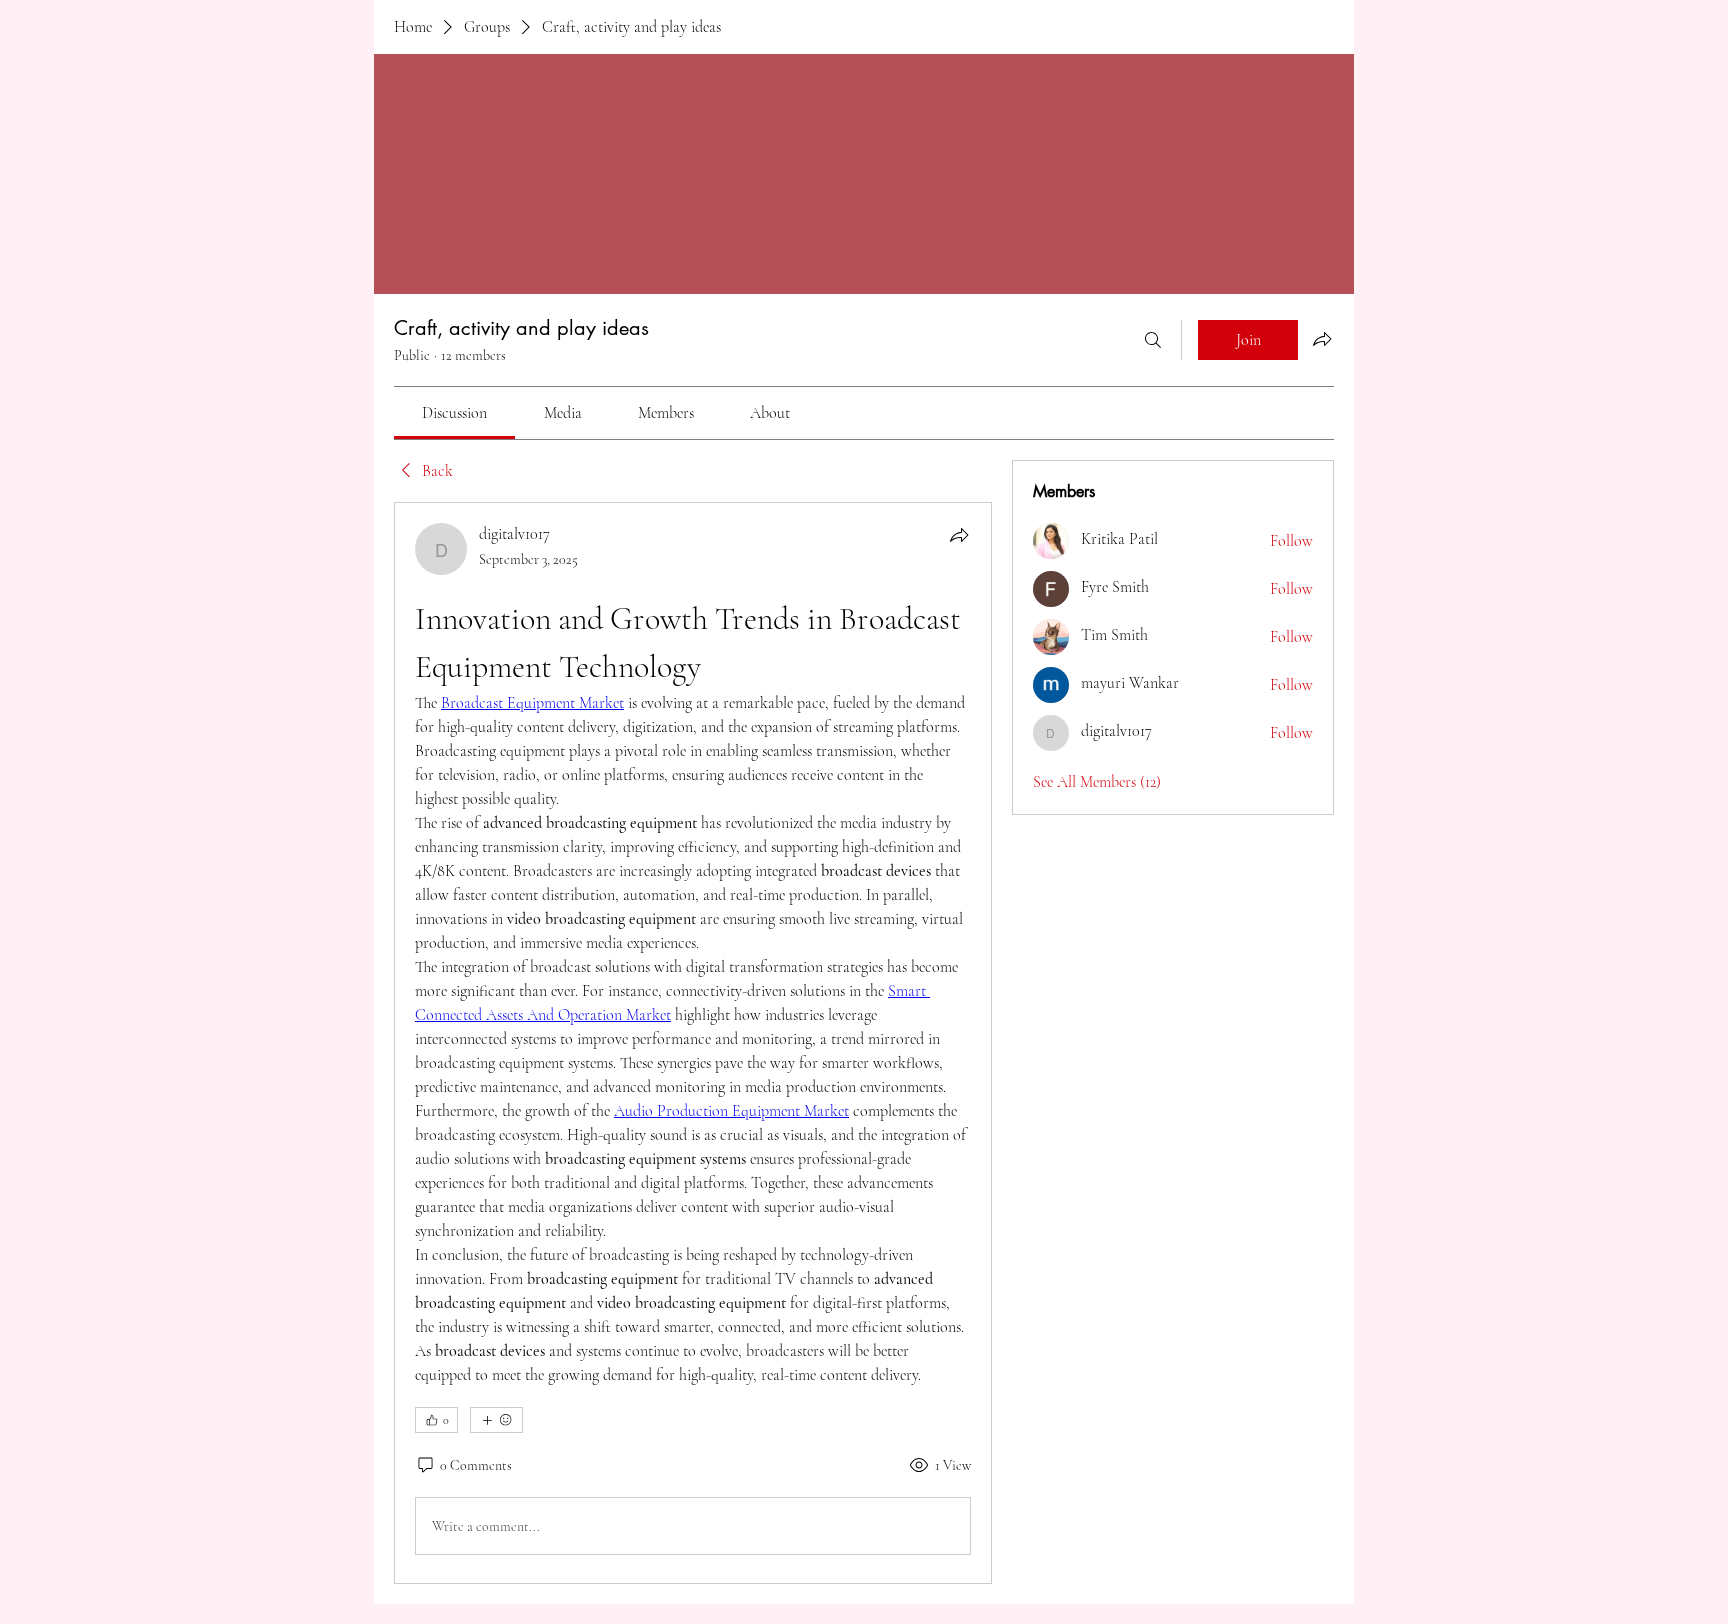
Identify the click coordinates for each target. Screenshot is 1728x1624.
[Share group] (1322, 339)
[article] (693, 1043)
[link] (454, 413)
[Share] (959, 535)
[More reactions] (496, 1420)
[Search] (1153, 340)
